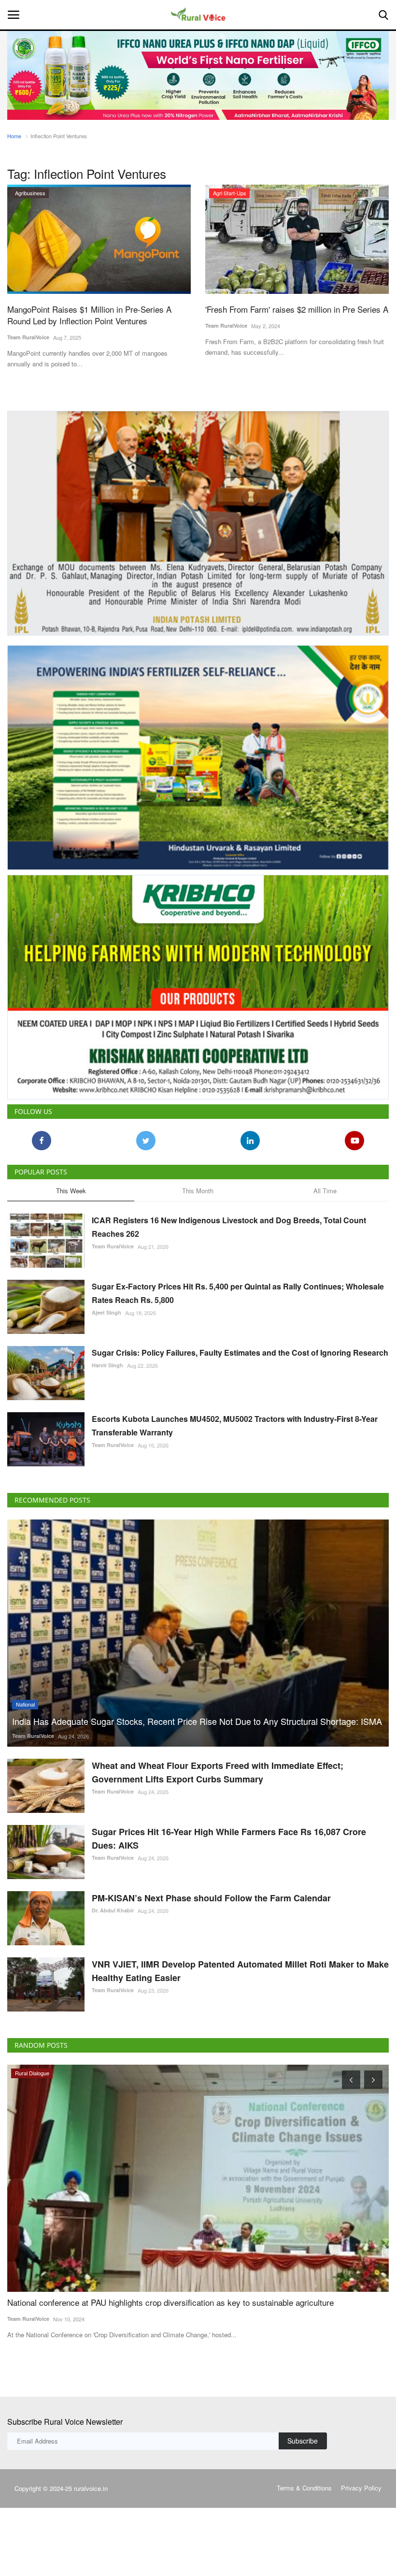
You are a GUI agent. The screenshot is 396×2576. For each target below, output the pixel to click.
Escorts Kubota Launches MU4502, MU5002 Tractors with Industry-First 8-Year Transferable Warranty (235, 1425)
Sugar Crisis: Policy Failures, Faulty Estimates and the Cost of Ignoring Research (240, 1353)
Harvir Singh (107, 1365)
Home (14, 136)
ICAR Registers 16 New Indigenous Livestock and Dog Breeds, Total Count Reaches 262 (229, 1227)
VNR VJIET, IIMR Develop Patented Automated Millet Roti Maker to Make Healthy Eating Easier (240, 1971)
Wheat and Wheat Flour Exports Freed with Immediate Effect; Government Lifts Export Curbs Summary (218, 1772)
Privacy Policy (361, 2488)
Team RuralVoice (28, 337)
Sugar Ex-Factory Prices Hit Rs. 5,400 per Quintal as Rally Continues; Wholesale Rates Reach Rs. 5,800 (238, 1293)
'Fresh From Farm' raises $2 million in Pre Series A (297, 309)
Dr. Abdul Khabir (113, 1910)
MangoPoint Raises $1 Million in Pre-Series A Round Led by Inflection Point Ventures (89, 315)
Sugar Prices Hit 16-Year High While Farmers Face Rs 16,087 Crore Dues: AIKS (229, 1838)
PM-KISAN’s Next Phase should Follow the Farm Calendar (211, 1898)
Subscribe (303, 2441)
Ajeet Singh (106, 1312)
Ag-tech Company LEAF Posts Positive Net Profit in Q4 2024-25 (123, 2302)
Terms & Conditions (304, 2488)
